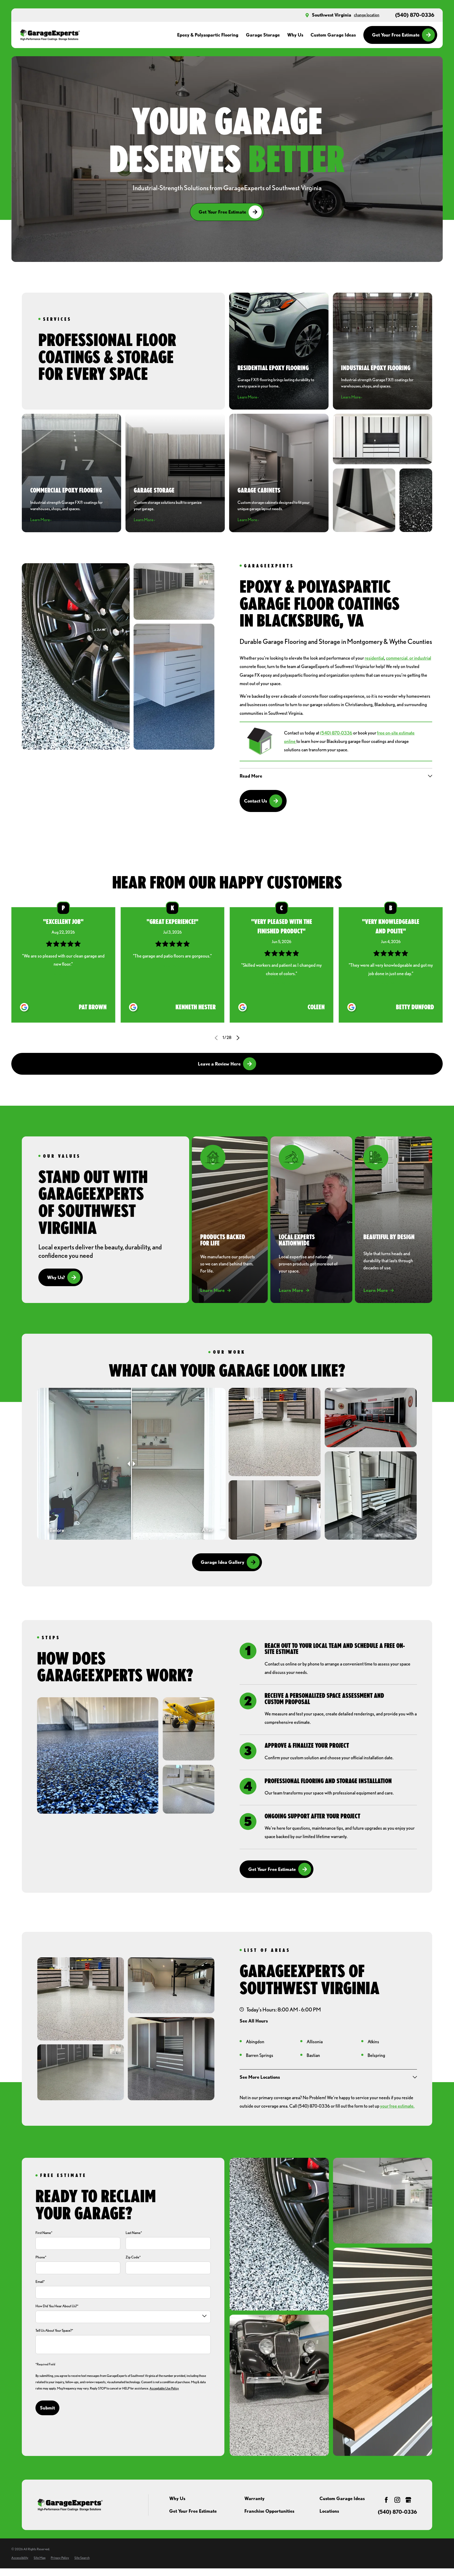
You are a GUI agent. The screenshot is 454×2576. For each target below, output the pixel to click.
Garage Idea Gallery (223, 1562)
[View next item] (238, 1038)
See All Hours (254, 2021)
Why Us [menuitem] (295, 35)
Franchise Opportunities (269, 2511)
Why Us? (56, 1277)
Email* (40, 2282)
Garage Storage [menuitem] (263, 35)
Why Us (177, 2498)
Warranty (254, 2498)
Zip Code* (133, 2257)
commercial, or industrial (409, 658)
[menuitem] (20, 2558)
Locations (329, 2511)
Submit (47, 2408)
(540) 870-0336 (415, 15)
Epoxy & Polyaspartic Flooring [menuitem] (208, 35)
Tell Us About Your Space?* (54, 2330)
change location (367, 15)
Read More (63, 974)
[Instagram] (397, 2500)
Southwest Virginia (332, 15)
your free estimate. (397, 2106)
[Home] (50, 35)
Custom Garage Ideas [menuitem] (333, 35)
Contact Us (256, 801)
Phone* (41, 2257)
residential (374, 658)
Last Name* (134, 2233)
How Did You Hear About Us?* (57, 2306)
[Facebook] (386, 2500)
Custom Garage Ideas (342, 2498)
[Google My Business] (408, 2500)
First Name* (44, 2233)
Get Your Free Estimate (396, 35)
